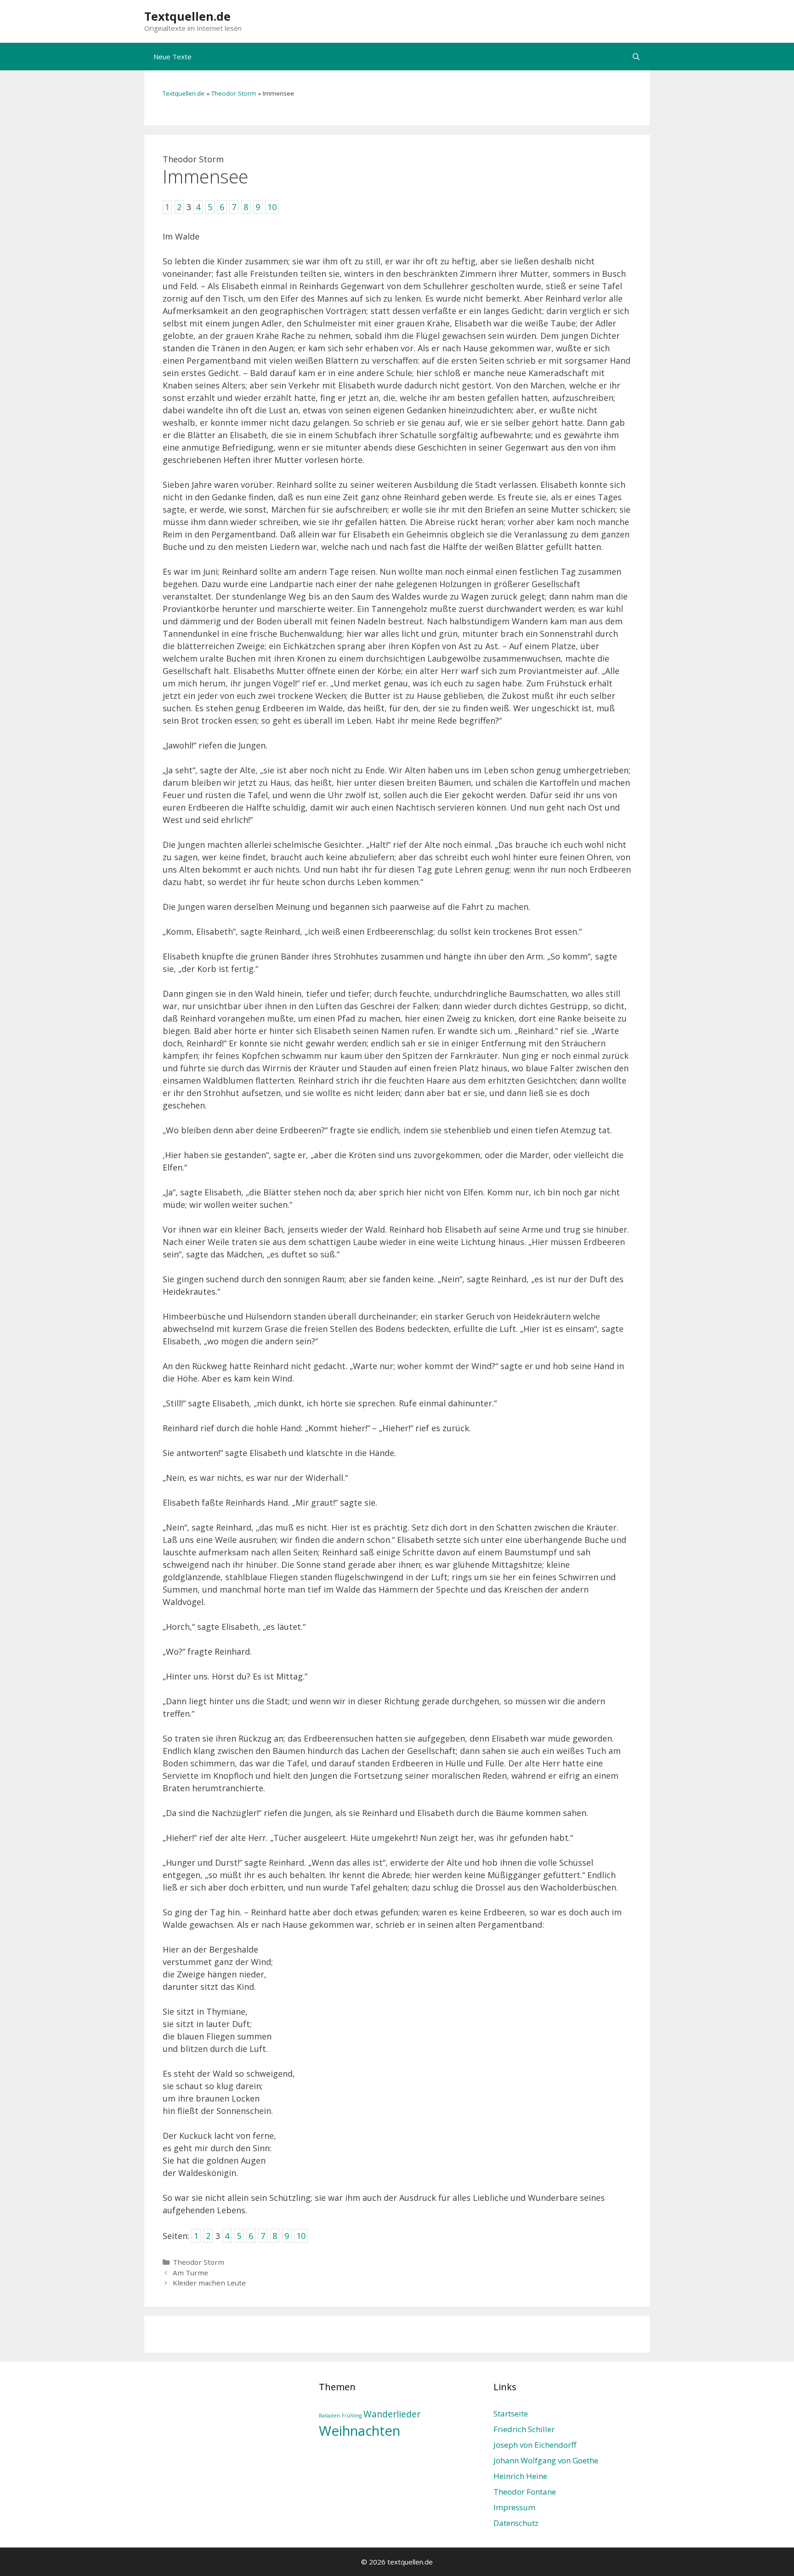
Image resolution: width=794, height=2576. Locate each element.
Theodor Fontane (525, 2492)
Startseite (511, 2413)
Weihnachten (360, 2431)
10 (301, 2236)
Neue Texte (173, 57)
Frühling (352, 2416)
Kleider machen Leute (209, 2283)
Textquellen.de (187, 16)
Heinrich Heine (520, 2476)
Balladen (329, 2416)
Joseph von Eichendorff (535, 2445)
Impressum (514, 2507)
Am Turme (190, 2273)
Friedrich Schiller (524, 2429)
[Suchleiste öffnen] (636, 57)
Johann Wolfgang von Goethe (546, 2460)
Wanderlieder (392, 2414)
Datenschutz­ (516, 2523)
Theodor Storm (234, 93)
